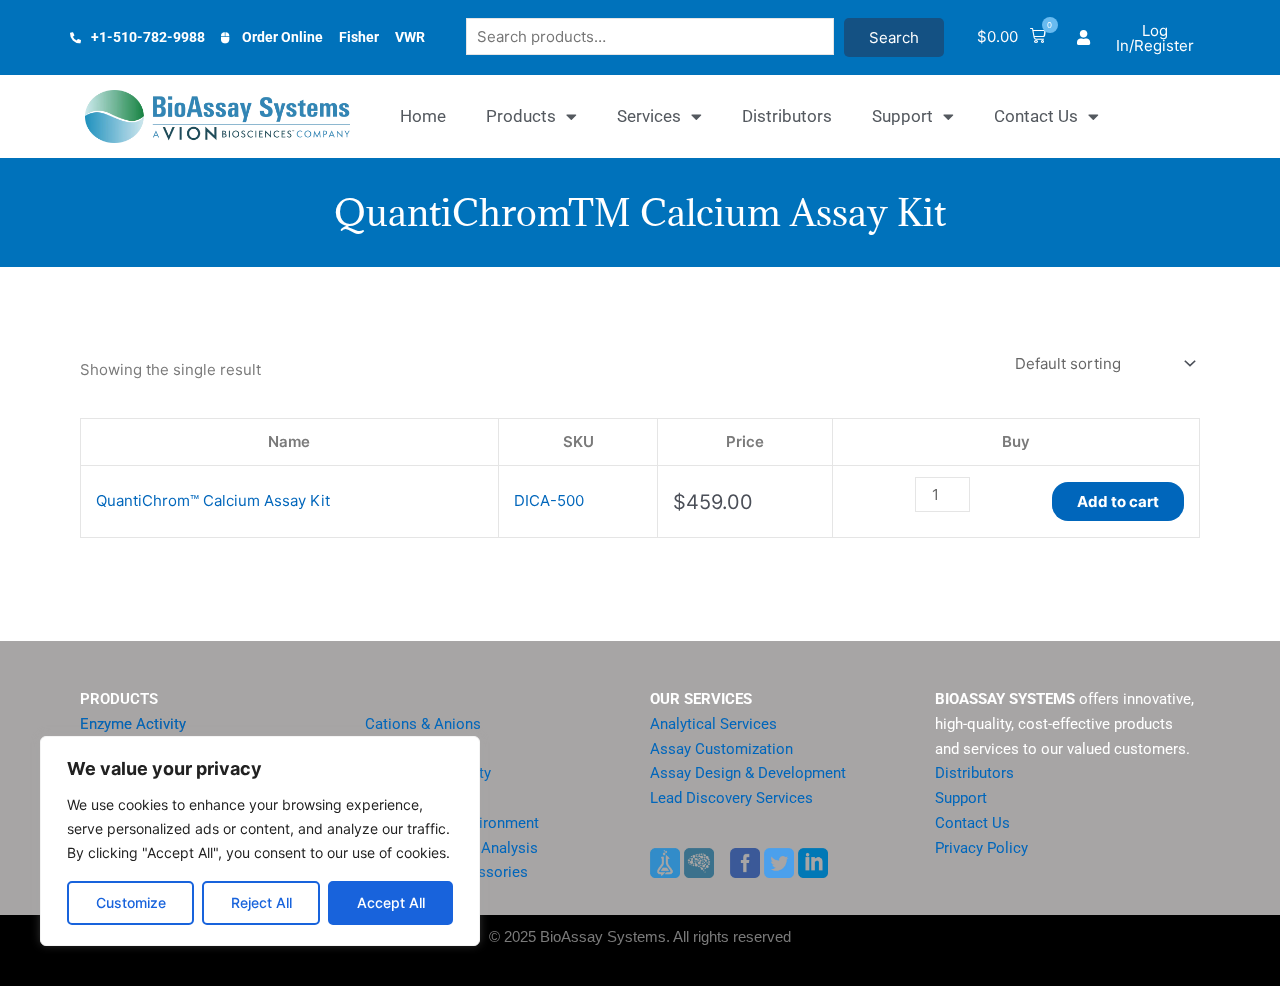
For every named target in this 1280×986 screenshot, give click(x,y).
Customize (131, 902)
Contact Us (1036, 116)
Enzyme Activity (133, 724)
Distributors (787, 116)
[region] (260, 841)
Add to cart (1118, 501)
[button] (1011, 37)
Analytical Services (713, 724)
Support (902, 116)
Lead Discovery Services (731, 798)
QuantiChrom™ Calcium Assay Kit (213, 500)
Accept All (391, 902)
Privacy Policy (981, 848)
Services (649, 116)
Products (521, 116)
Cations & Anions (423, 724)
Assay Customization (721, 749)
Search (894, 37)
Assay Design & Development (748, 773)
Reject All (261, 902)
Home (423, 116)
